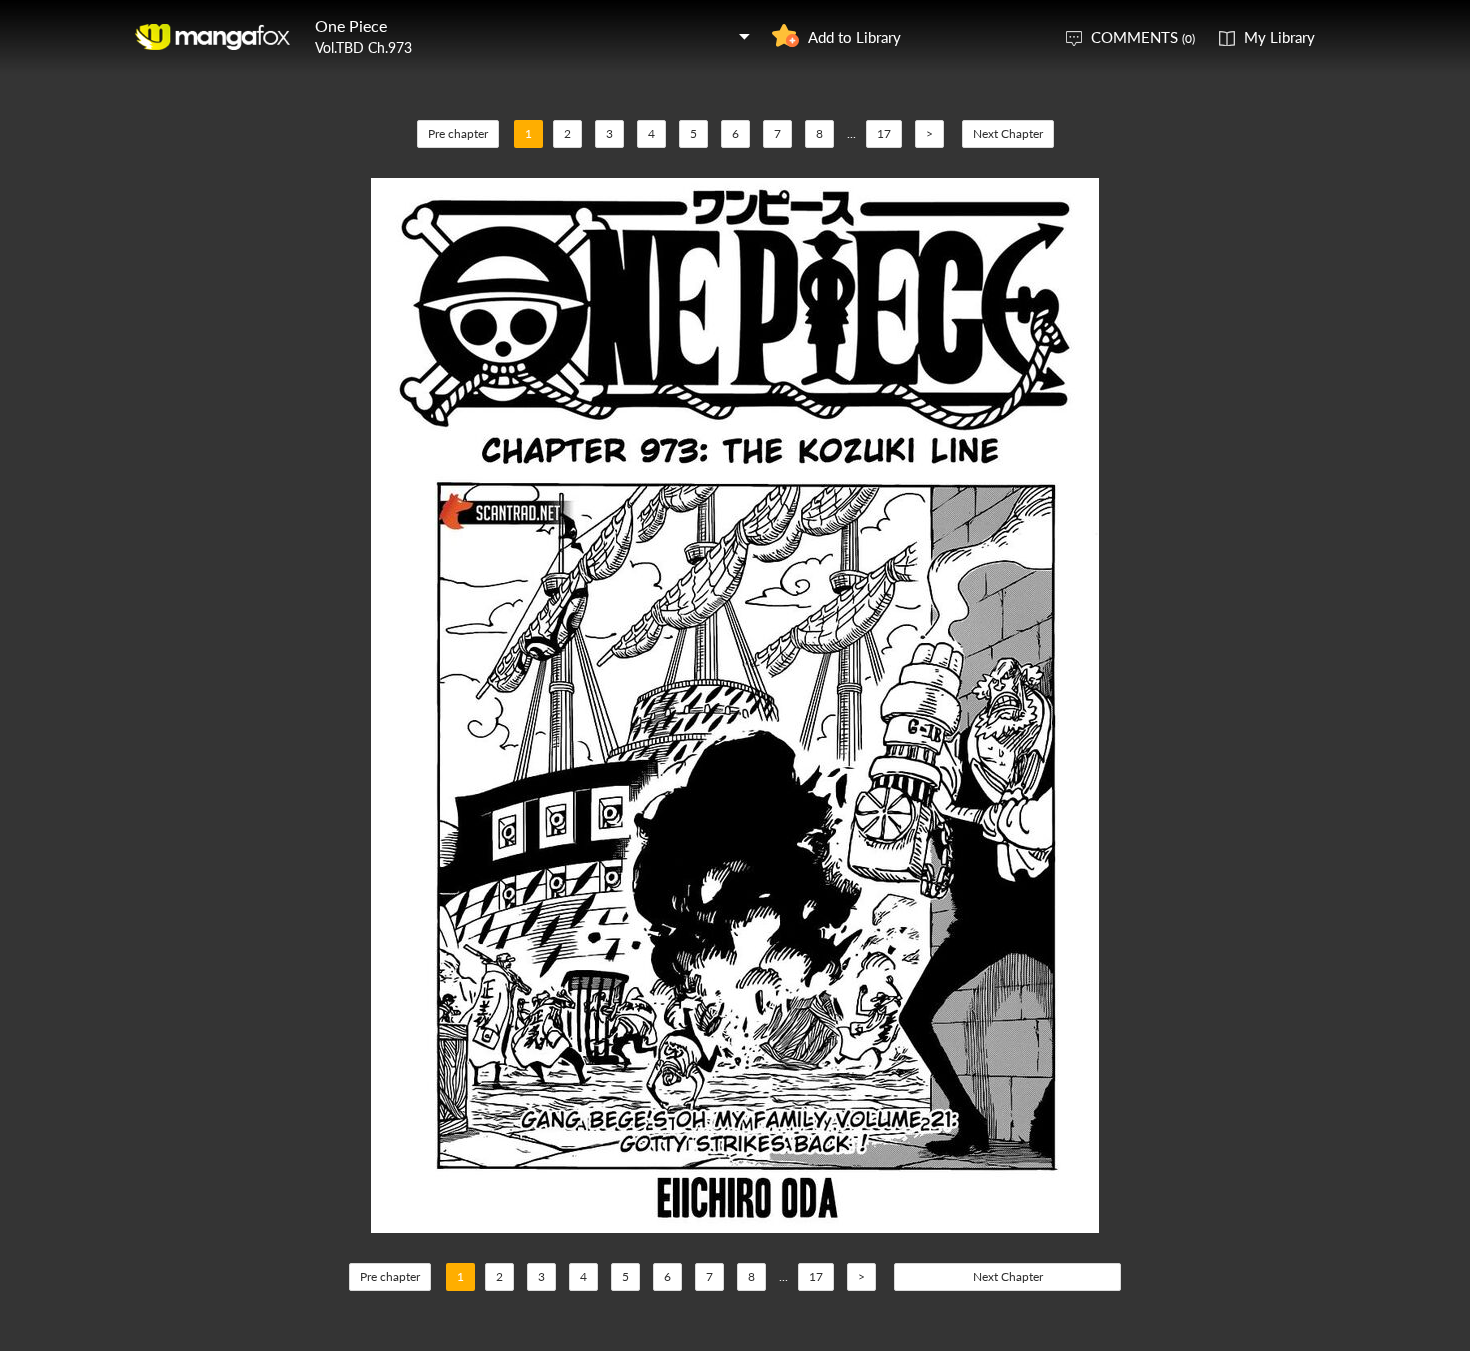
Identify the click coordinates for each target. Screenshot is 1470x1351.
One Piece (351, 25)
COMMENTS (1143, 37)
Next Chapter (1008, 133)
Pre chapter (458, 133)
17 (884, 133)
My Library (1279, 37)
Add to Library (854, 37)
